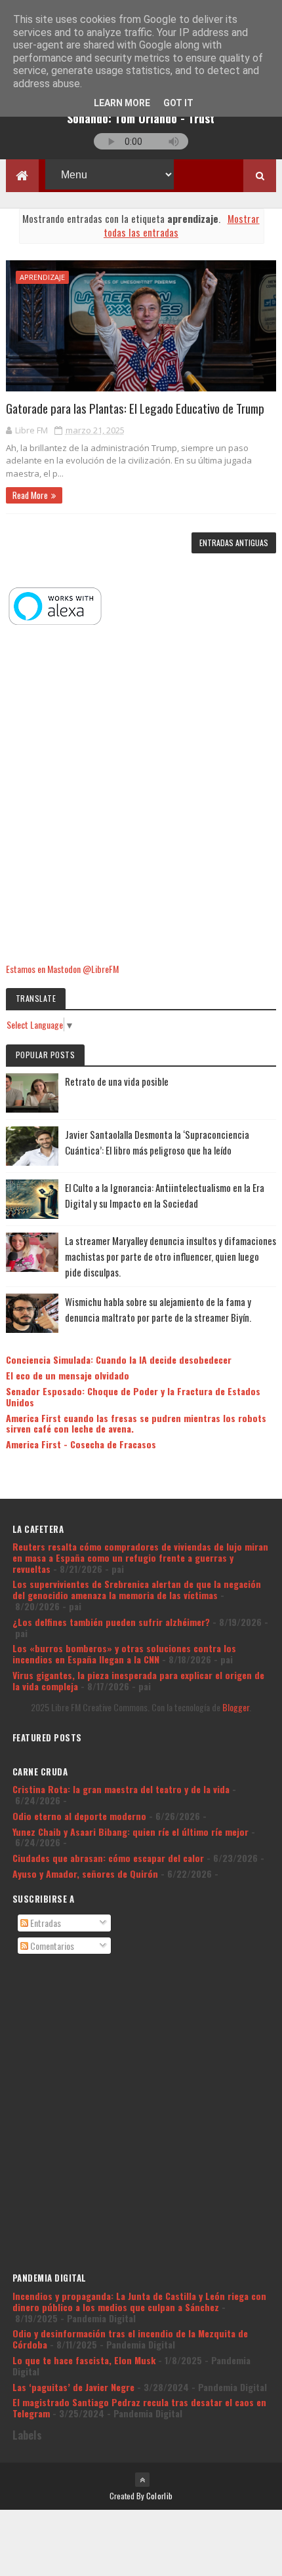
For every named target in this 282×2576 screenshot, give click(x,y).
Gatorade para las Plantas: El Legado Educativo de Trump (135, 408)
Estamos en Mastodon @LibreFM (62, 969)
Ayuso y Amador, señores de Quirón (85, 1873)
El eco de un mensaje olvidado (68, 1375)
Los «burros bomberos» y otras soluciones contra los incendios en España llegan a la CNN (124, 1654)
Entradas (45, 1923)
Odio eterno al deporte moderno (79, 1816)
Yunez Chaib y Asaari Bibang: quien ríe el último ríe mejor (131, 1832)
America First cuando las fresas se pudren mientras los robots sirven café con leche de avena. (136, 1423)
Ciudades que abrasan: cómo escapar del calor (108, 1858)
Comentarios (51, 1946)
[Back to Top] (142, 2480)
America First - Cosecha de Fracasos (81, 1444)
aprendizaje (42, 277)
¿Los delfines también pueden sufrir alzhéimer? (111, 1622)
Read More (30, 495)
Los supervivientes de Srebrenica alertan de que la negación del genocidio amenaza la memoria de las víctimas (137, 1589)
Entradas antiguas (234, 543)
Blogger (236, 1707)
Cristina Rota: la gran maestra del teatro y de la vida (121, 1789)
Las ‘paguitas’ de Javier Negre (73, 2387)
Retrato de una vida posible (117, 1081)
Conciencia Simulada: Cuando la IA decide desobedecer (119, 1359)
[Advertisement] (141, 795)
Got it (178, 103)
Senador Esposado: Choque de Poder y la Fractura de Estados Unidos (133, 1397)
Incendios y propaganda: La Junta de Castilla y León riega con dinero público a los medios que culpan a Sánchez (139, 2301)
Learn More (122, 103)
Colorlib (159, 2496)
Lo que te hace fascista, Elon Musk (84, 2360)
